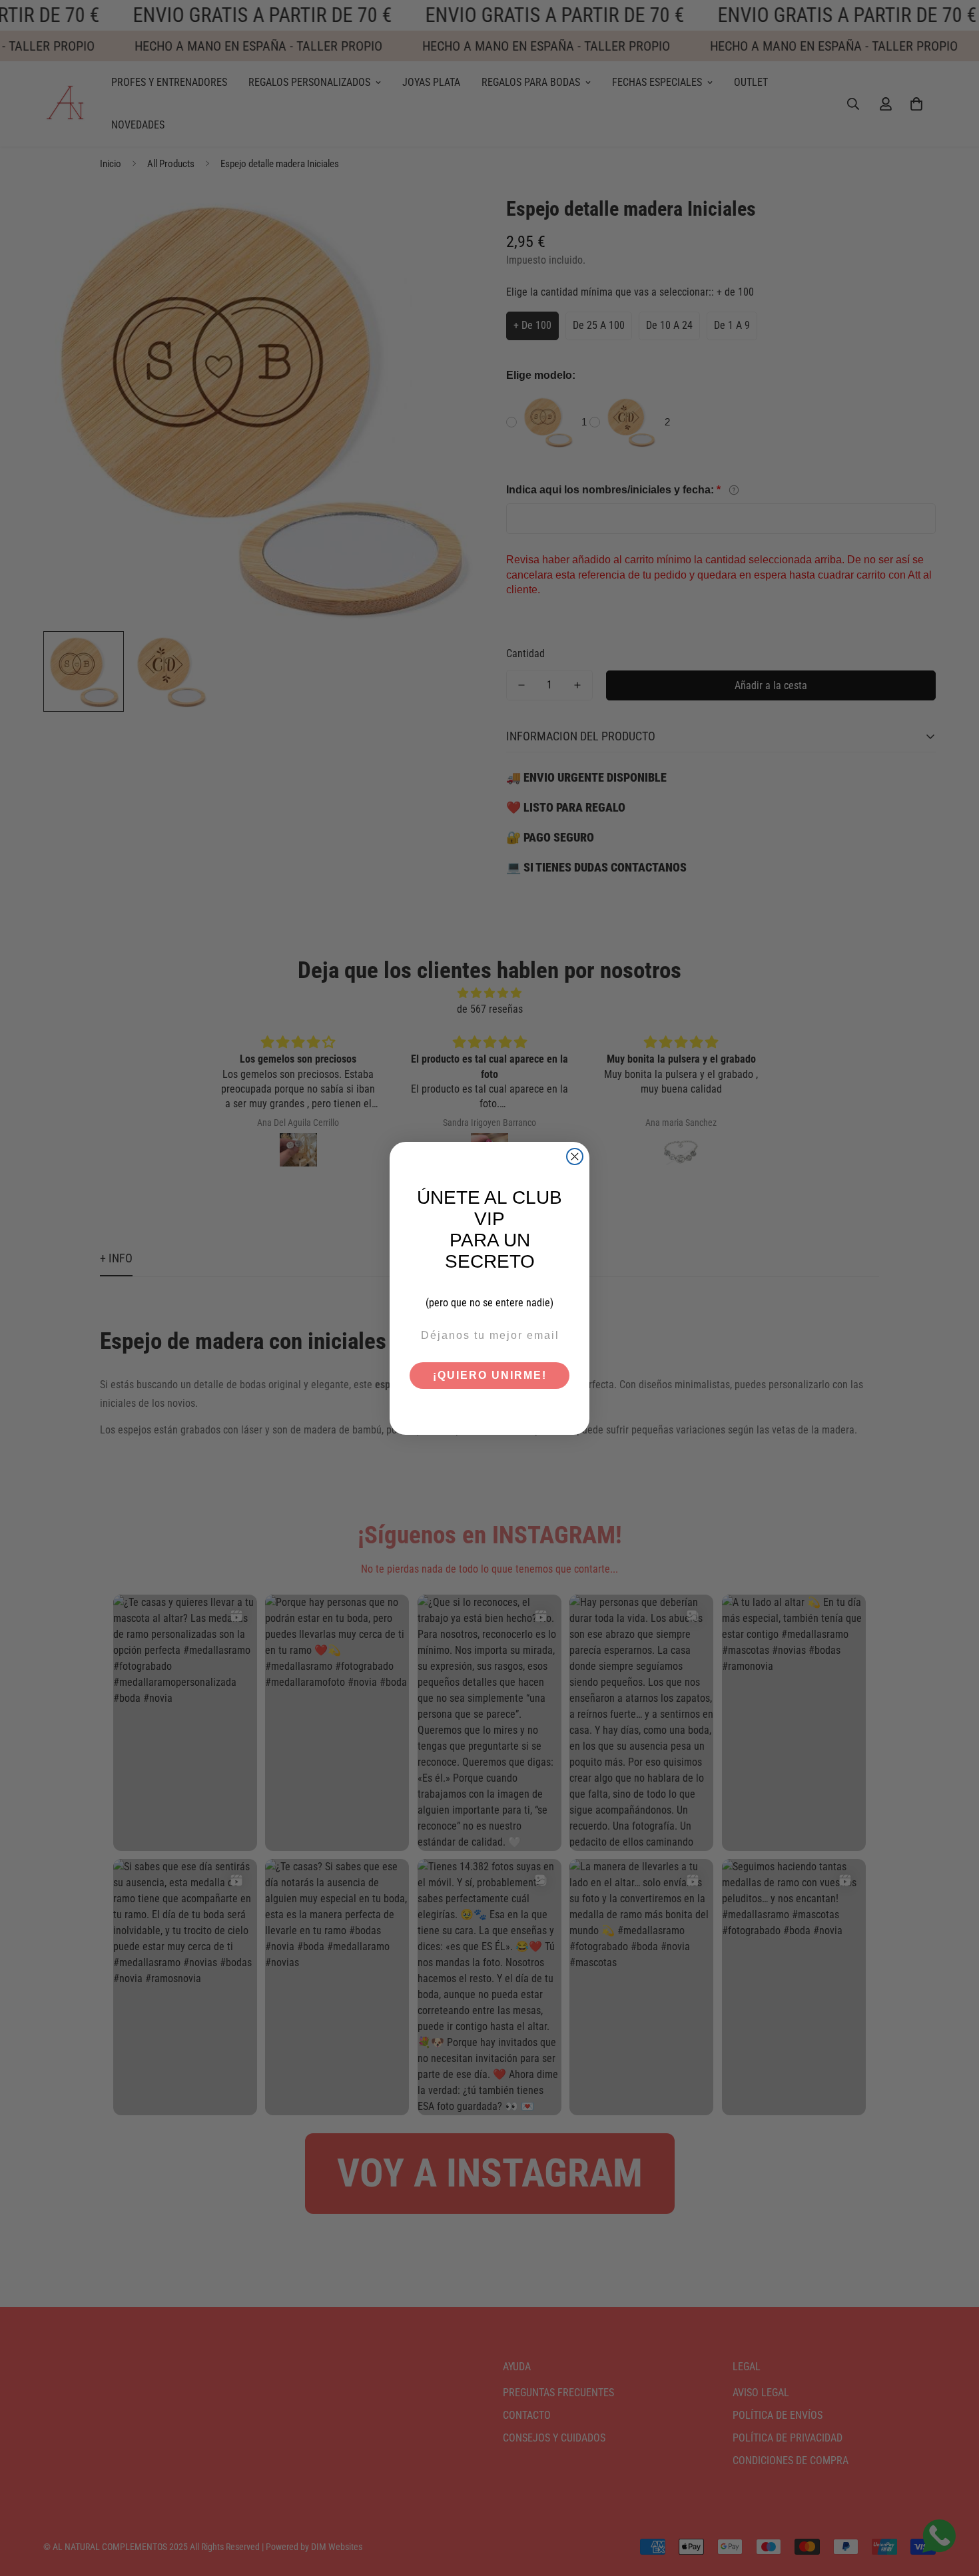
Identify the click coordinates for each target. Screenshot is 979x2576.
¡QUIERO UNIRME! (490, 1375)
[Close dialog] (575, 1157)
